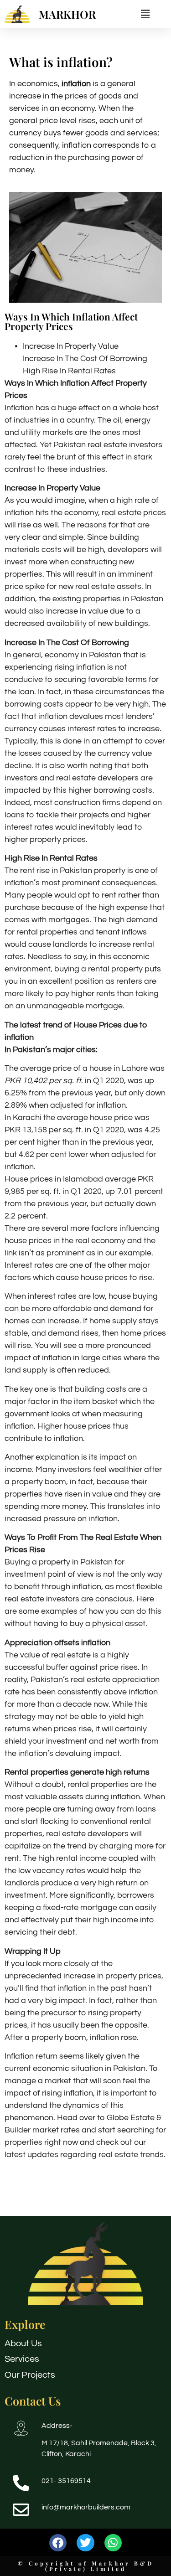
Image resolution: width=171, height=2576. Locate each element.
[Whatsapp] (113, 2543)
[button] (145, 14)
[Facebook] (58, 2543)
